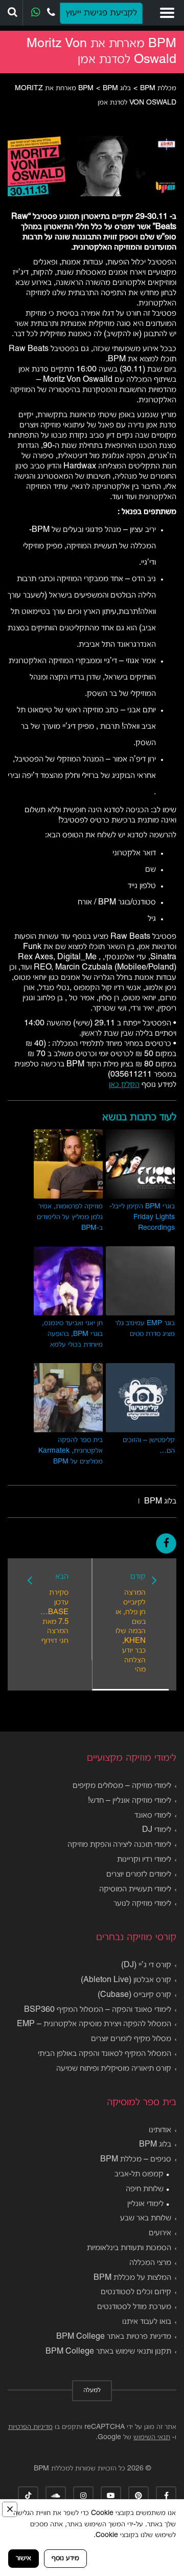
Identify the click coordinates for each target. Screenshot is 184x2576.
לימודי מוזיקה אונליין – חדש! (130, 1801)
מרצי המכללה (150, 2263)
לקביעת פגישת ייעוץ (101, 13)
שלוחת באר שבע (146, 2218)
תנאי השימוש (152, 2437)
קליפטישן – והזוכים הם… (149, 1446)
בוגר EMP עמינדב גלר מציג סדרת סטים (145, 1329)
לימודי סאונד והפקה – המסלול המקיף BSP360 (98, 2010)
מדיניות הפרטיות (30, 2427)
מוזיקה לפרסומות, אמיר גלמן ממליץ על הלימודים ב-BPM (70, 1217)
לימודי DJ (157, 1830)
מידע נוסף (65, 2558)
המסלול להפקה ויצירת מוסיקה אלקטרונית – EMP (94, 2024)
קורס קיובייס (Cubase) (134, 1995)
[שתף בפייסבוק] (166, 1543)
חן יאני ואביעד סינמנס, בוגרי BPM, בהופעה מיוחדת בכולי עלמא (72, 1334)
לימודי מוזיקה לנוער (142, 1904)
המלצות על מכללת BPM (132, 2278)
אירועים (160, 2233)
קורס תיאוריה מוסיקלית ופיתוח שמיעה (114, 2069)
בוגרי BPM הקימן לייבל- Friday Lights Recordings (142, 1217)
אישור (24, 2558)
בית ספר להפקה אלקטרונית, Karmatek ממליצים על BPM (71, 1451)
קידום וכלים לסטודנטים (136, 2292)
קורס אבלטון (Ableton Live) (126, 1980)
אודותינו (160, 2130)
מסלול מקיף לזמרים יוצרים (131, 2039)
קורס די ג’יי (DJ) (146, 1965)
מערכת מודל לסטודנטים (134, 2307)
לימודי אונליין (145, 2204)
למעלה (92, 2390)
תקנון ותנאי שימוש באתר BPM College (108, 2352)
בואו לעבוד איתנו (147, 2322)
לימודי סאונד (153, 1816)
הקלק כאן (124, 1085)
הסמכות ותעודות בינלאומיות (129, 2248)
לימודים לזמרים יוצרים (139, 1874)
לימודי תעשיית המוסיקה (135, 1889)
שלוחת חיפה (145, 2189)
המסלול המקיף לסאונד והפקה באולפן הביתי (105, 2054)
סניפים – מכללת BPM (136, 2159)
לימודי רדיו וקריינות (144, 1860)
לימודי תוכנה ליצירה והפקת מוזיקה (119, 1845)
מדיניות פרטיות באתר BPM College (114, 2337)
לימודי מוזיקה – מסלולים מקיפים (122, 1786)
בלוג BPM (160, 1501)
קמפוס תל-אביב (139, 2174)
